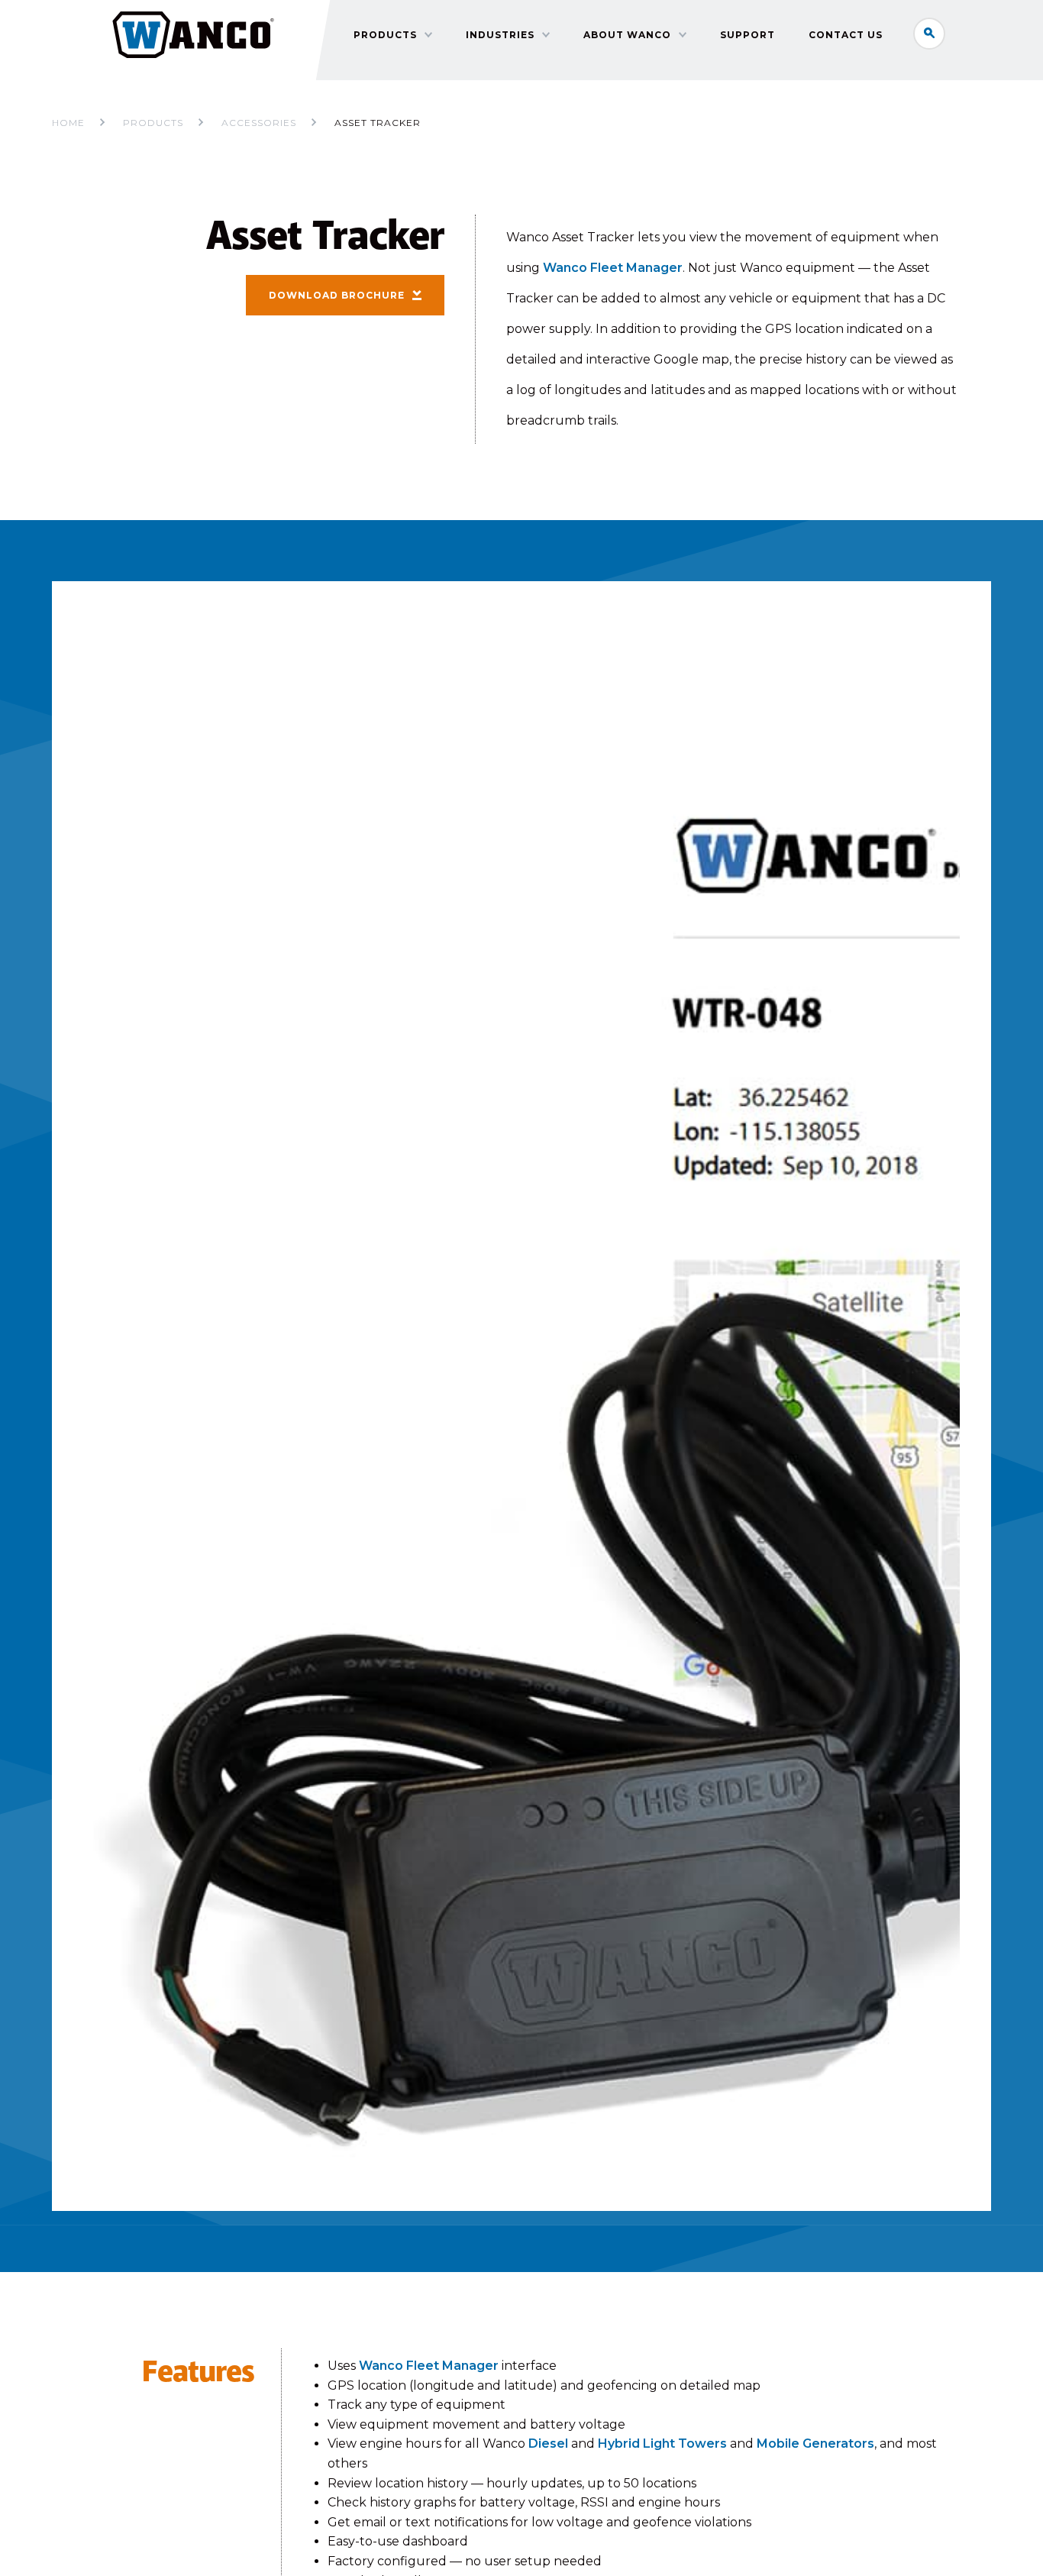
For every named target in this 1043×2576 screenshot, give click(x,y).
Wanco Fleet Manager (613, 268)
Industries (500, 35)
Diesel (548, 2443)
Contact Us (846, 35)
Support (748, 35)
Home (68, 123)
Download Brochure (337, 295)
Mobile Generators (815, 2443)
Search (929, 34)
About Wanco (627, 35)
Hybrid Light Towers (662, 2443)
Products (385, 35)
